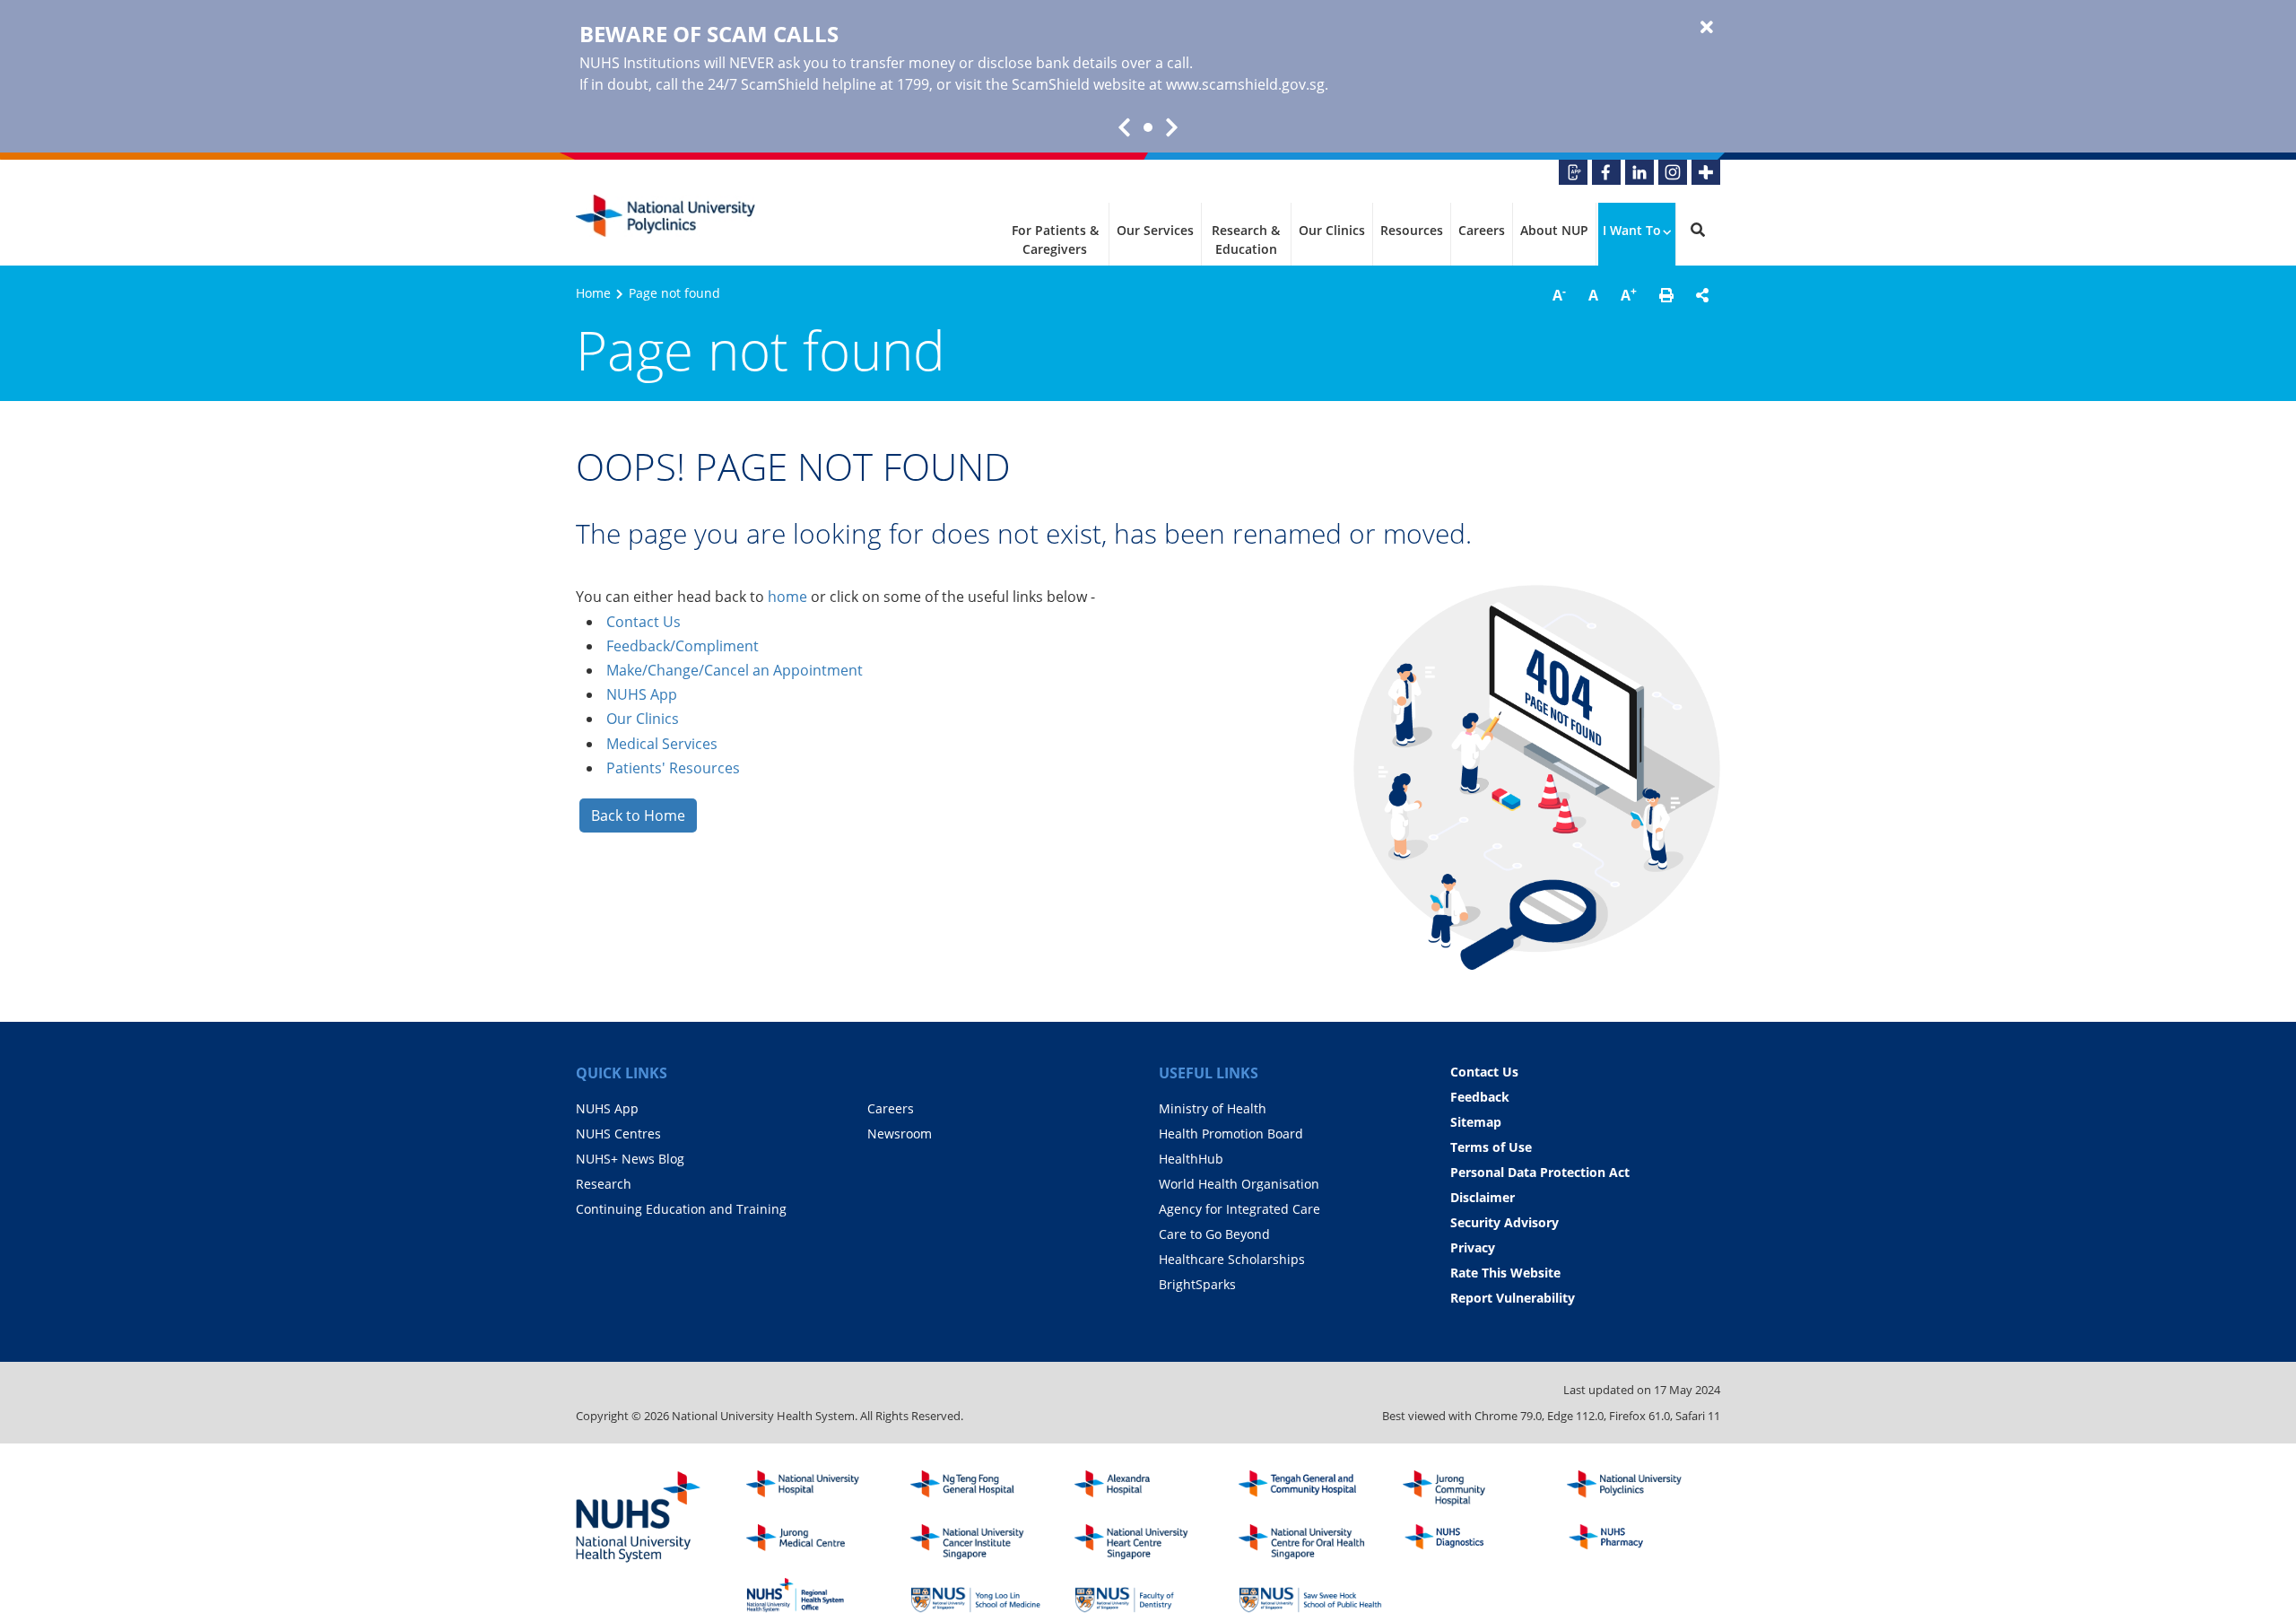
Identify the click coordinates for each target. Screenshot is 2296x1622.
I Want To (1632, 230)
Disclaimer (1483, 1197)
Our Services (1155, 230)
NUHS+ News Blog (630, 1159)
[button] (1666, 295)
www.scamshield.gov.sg (1245, 84)
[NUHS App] (1573, 172)
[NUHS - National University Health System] (639, 1518)
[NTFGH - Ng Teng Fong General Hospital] (982, 1488)
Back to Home (638, 815)
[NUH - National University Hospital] (818, 1488)
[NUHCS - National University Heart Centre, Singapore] (1146, 1542)
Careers (1482, 230)
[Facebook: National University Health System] (1606, 172)
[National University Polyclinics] (665, 216)
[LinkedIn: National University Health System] (1639, 172)
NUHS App (642, 694)
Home (593, 293)
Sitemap (1476, 1122)
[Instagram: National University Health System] (1673, 172)
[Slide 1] (1148, 127)
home (787, 597)
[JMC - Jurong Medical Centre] (818, 1542)
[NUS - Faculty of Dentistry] (1146, 1595)
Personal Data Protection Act (1540, 1172)
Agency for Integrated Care (1239, 1209)
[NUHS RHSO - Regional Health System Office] (818, 1595)
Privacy (1473, 1247)
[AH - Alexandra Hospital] (1146, 1488)
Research (604, 1184)
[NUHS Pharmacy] (1639, 1542)
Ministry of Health (1213, 1108)
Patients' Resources (673, 768)
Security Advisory (1505, 1222)
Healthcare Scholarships (1232, 1259)
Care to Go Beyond (1214, 1234)
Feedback (1480, 1097)
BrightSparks (1197, 1284)
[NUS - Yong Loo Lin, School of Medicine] (982, 1595)
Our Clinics (1332, 230)
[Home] (1639, 1488)
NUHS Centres (618, 1134)
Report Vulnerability (1513, 1298)
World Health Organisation (1239, 1184)
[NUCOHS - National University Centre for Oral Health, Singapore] (1310, 1542)
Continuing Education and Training (681, 1209)
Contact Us (644, 622)
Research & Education (1246, 240)
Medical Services (662, 744)
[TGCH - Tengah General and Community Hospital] (1310, 1488)
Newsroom (900, 1134)
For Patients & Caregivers (1055, 240)
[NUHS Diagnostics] (1474, 1542)
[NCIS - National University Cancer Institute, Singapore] (982, 1542)
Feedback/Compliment (683, 646)
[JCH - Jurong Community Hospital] (1474, 1488)
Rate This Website (1505, 1273)
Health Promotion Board (1231, 1134)
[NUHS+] (1706, 172)
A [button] (1559, 294)
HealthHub (1191, 1159)
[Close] (1707, 28)
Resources (1412, 230)
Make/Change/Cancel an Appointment (735, 670)
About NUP (1554, 230)
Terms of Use (1491, 1147)
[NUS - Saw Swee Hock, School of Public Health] (1310, 1595)
